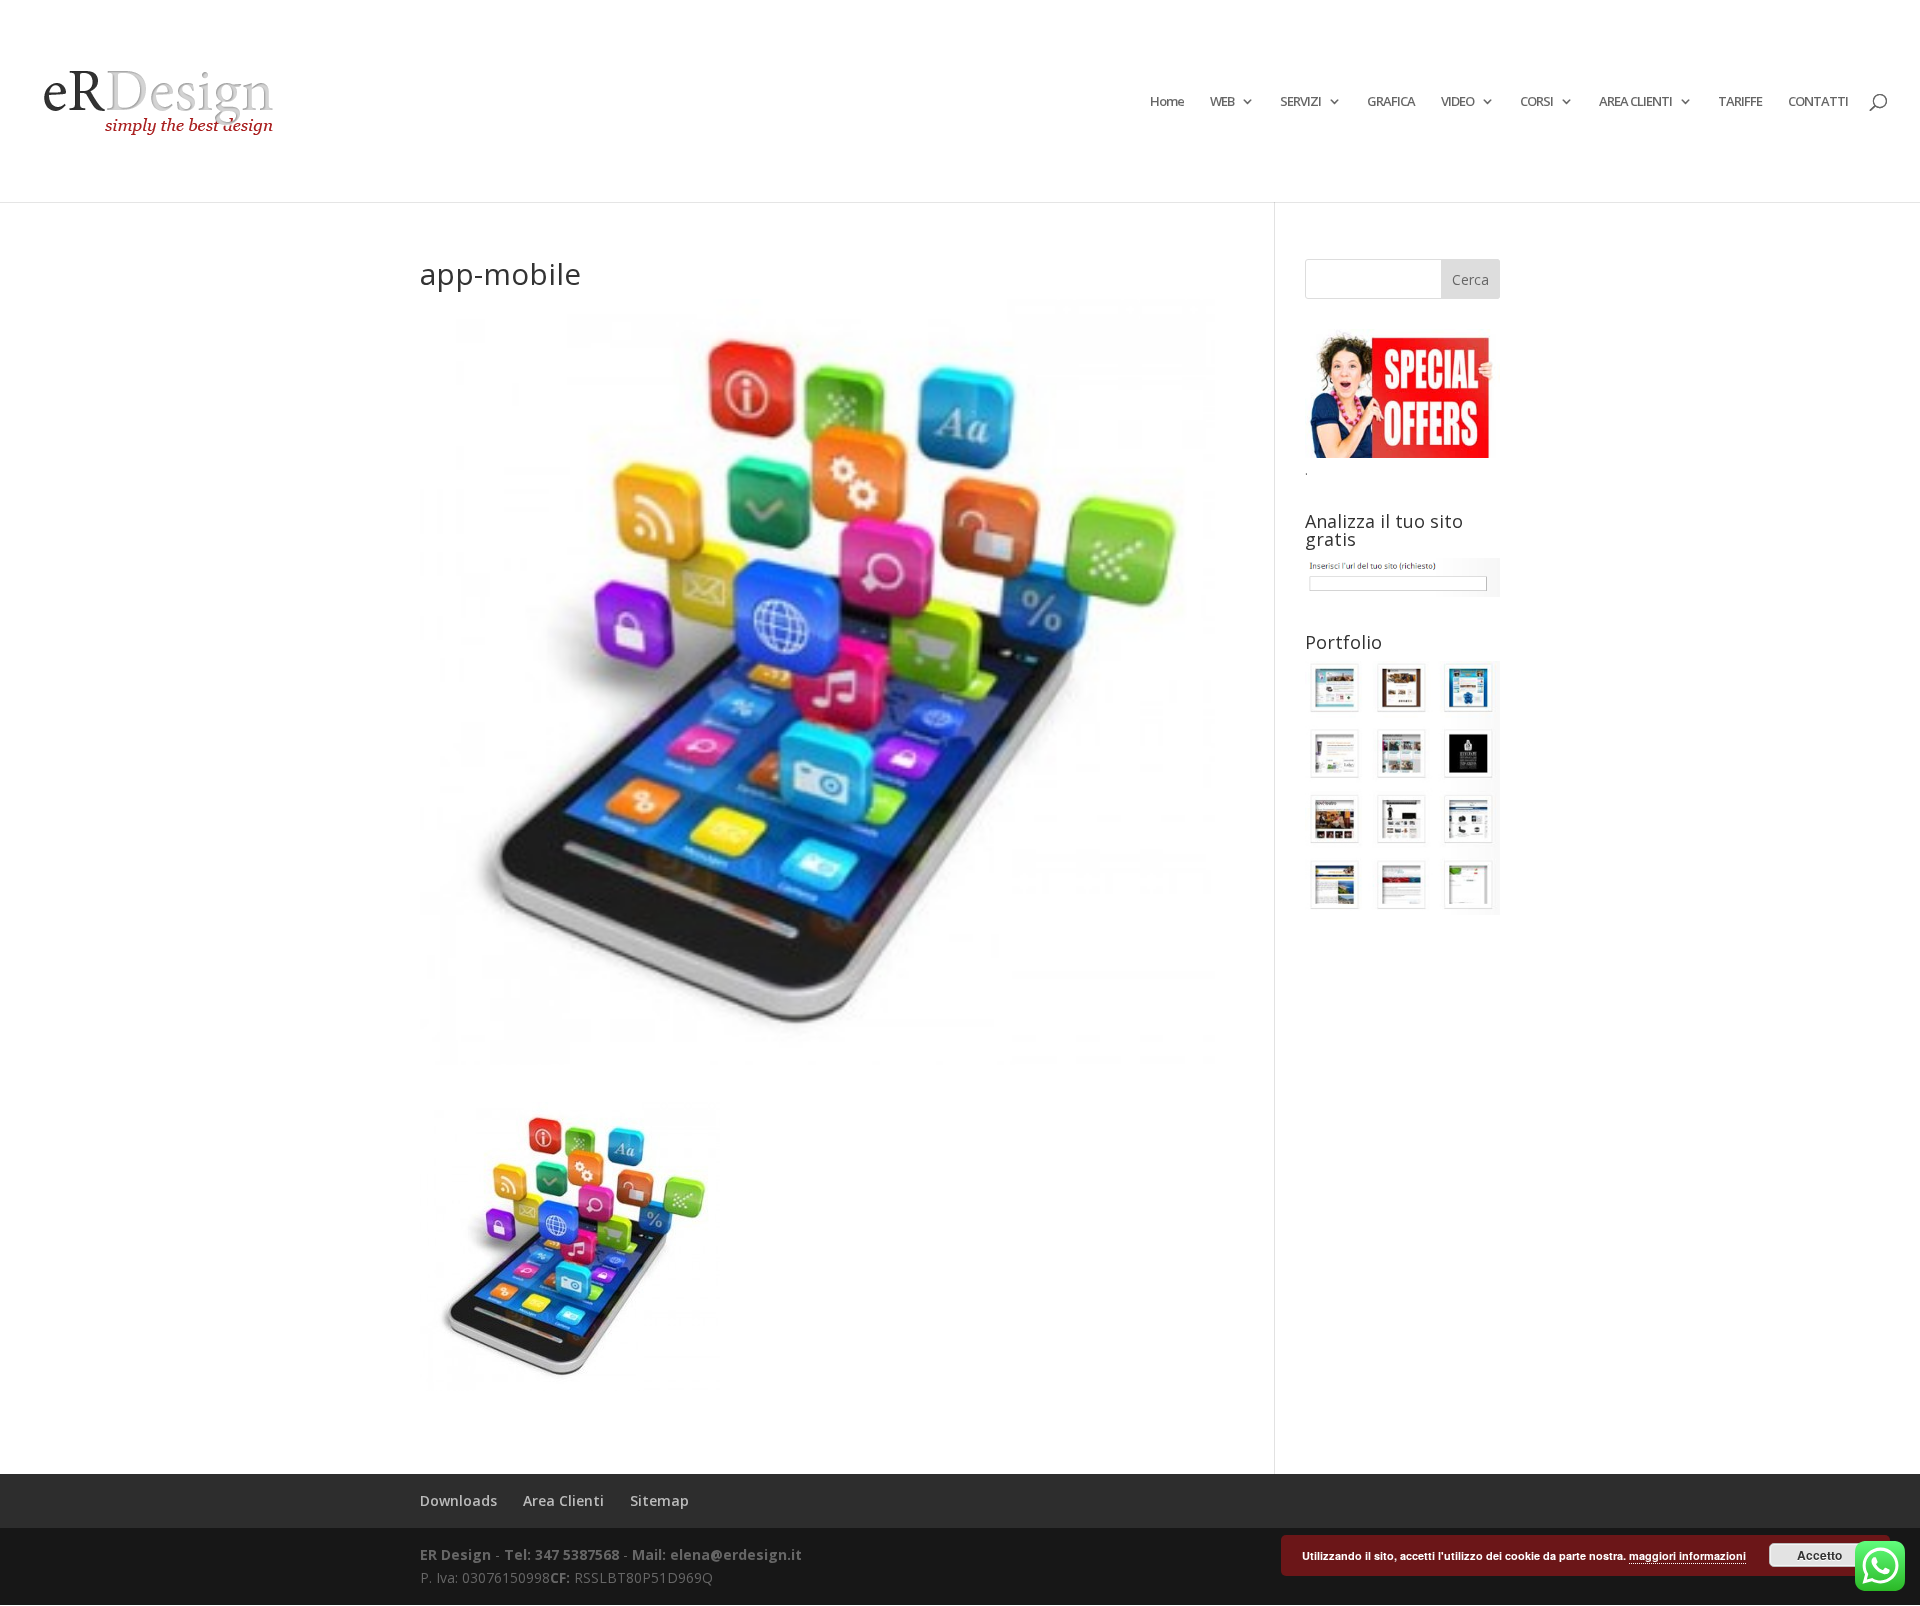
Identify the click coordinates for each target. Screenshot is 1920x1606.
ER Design (455, 1554)
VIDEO (1457, 102)
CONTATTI (1818, 102)
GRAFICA (1391, 102)
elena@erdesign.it (736, 1554)
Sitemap (659, 1500)
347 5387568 (579, 1554)
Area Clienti (563, 1500)
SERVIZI (1300, 102)
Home (1167, 102)
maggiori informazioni (1687, 1555)
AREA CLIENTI (1635, 102)
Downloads (458, 1500)
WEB (1222, 102)
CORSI (1536, 102)
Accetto (1819, 1555)
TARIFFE (1740, 102)
